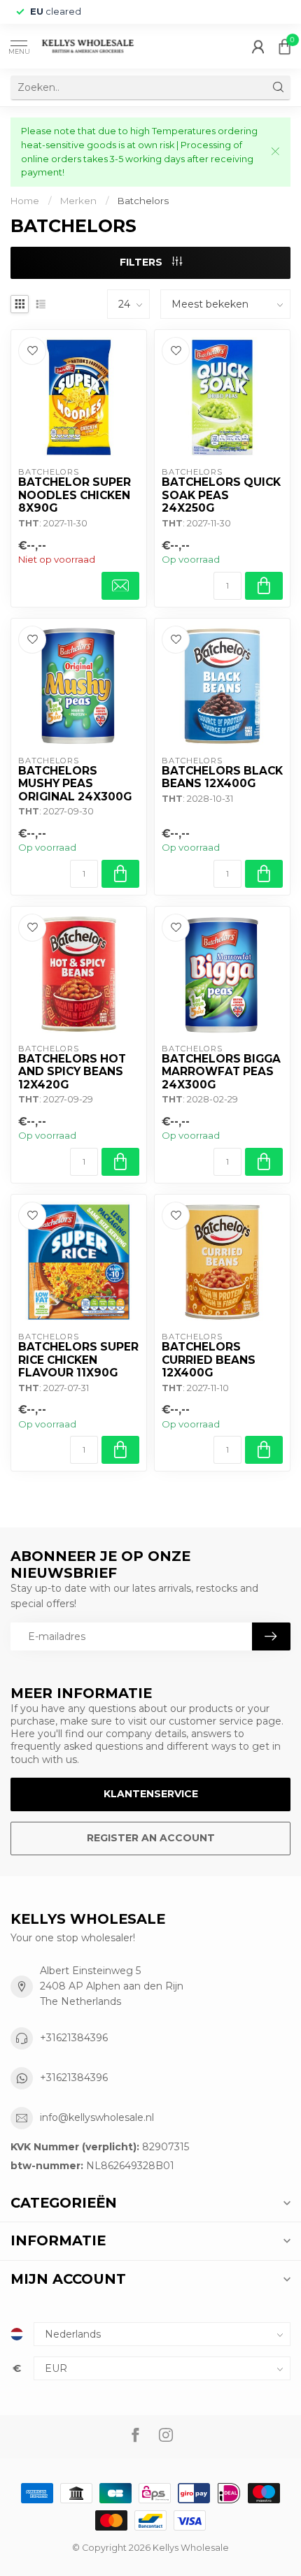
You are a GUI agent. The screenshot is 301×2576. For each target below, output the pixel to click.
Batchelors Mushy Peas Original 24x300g (75, 784)
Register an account (151, 1838)
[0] (285, 46)
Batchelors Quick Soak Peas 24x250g (221, 495)
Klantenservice (151, 1794)
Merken (78, 201)
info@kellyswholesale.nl (97, 2117)
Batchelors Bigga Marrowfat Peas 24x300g (221, 1072)
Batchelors (143, 201)
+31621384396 (74, 2038)
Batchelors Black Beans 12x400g (222, 777)
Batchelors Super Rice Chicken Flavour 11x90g (78, 1360)
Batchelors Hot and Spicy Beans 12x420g (72, 1072)
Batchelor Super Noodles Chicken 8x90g (75, 495)
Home (25, 201)
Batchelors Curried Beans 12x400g (209, 1360)
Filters (142, 262)
